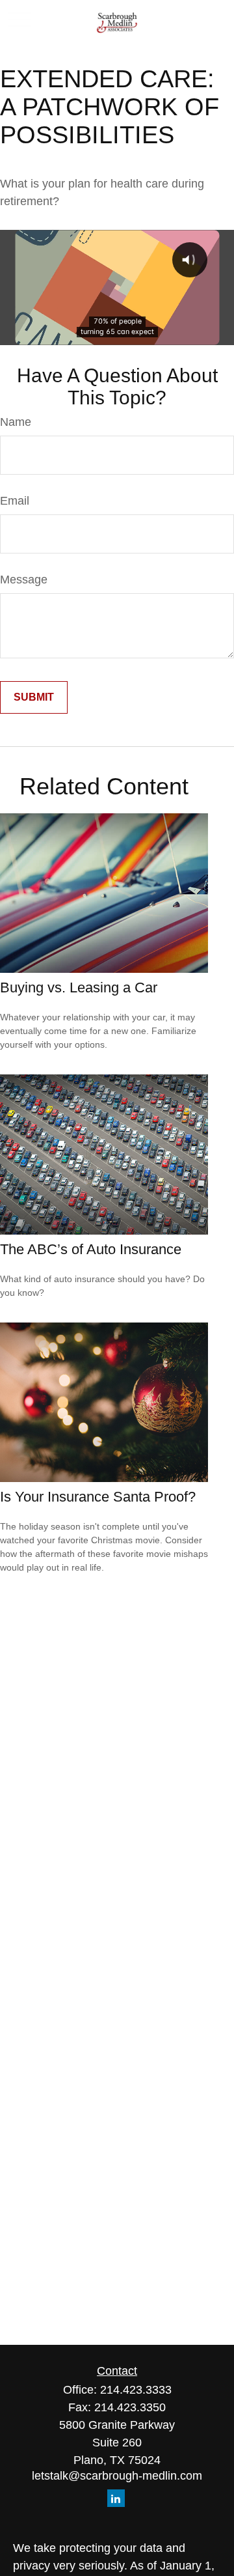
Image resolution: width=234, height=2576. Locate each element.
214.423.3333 (136, 2390)
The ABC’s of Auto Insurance (91, 1249)
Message (24, 580)
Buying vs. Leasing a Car (79, 987)
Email (15, 501)
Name (16, 422)
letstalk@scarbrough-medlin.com (117, 2476)
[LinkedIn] (116, 2498)
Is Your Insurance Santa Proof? (98, 1497)
